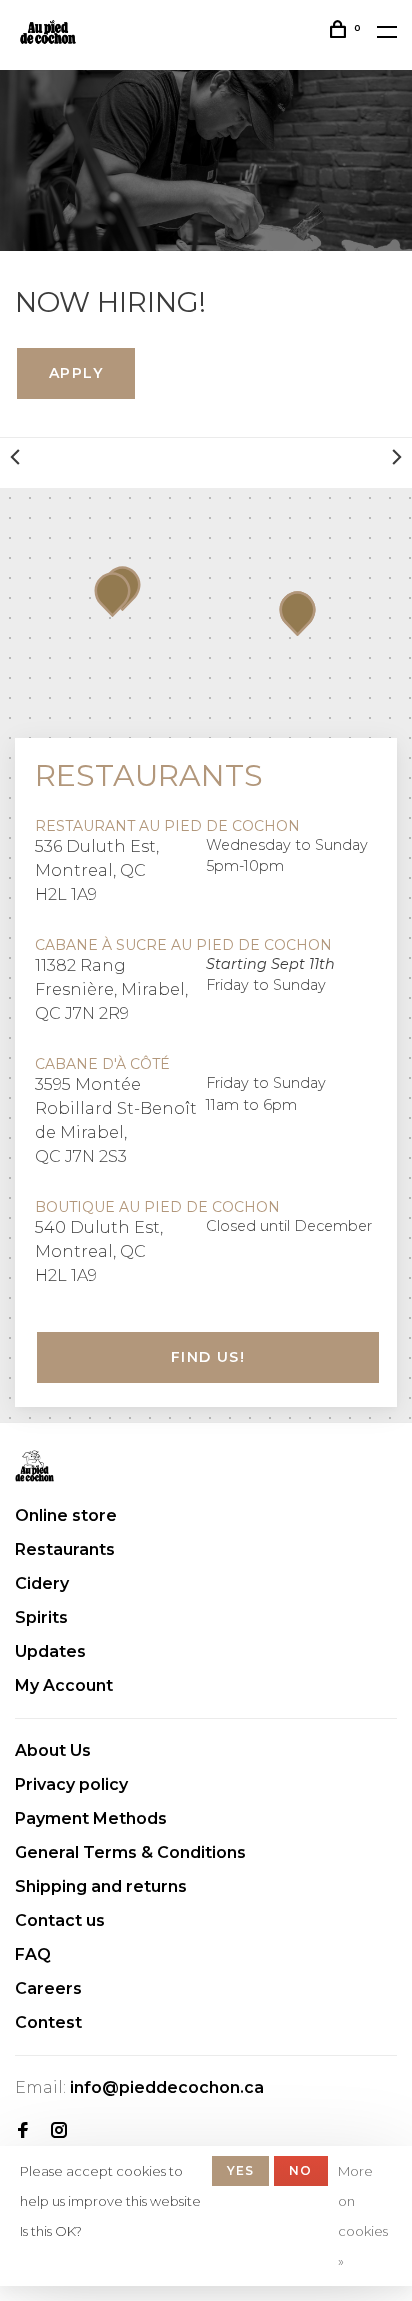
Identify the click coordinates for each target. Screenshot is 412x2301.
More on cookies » (363, 2216)
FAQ (33, 1954)
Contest (48, 2022)
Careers (48, 1988)
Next (397, 457)
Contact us (60, 1920)
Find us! (208, 1357)
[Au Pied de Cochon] (34, 1466)
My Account (64, 1685)
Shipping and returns (101, 1886)
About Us (53, 1750)
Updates (50, 1651)
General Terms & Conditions (130, 1852)
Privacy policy (71, 1784)
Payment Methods (91, 1818)
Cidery (42, 1583)
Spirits (41, 1617)
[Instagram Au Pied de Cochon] (59, 2131)
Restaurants (65, 1549)
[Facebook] (23, 2131)
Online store (66, 1515)
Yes (241, 2170)
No (300, 2170)
